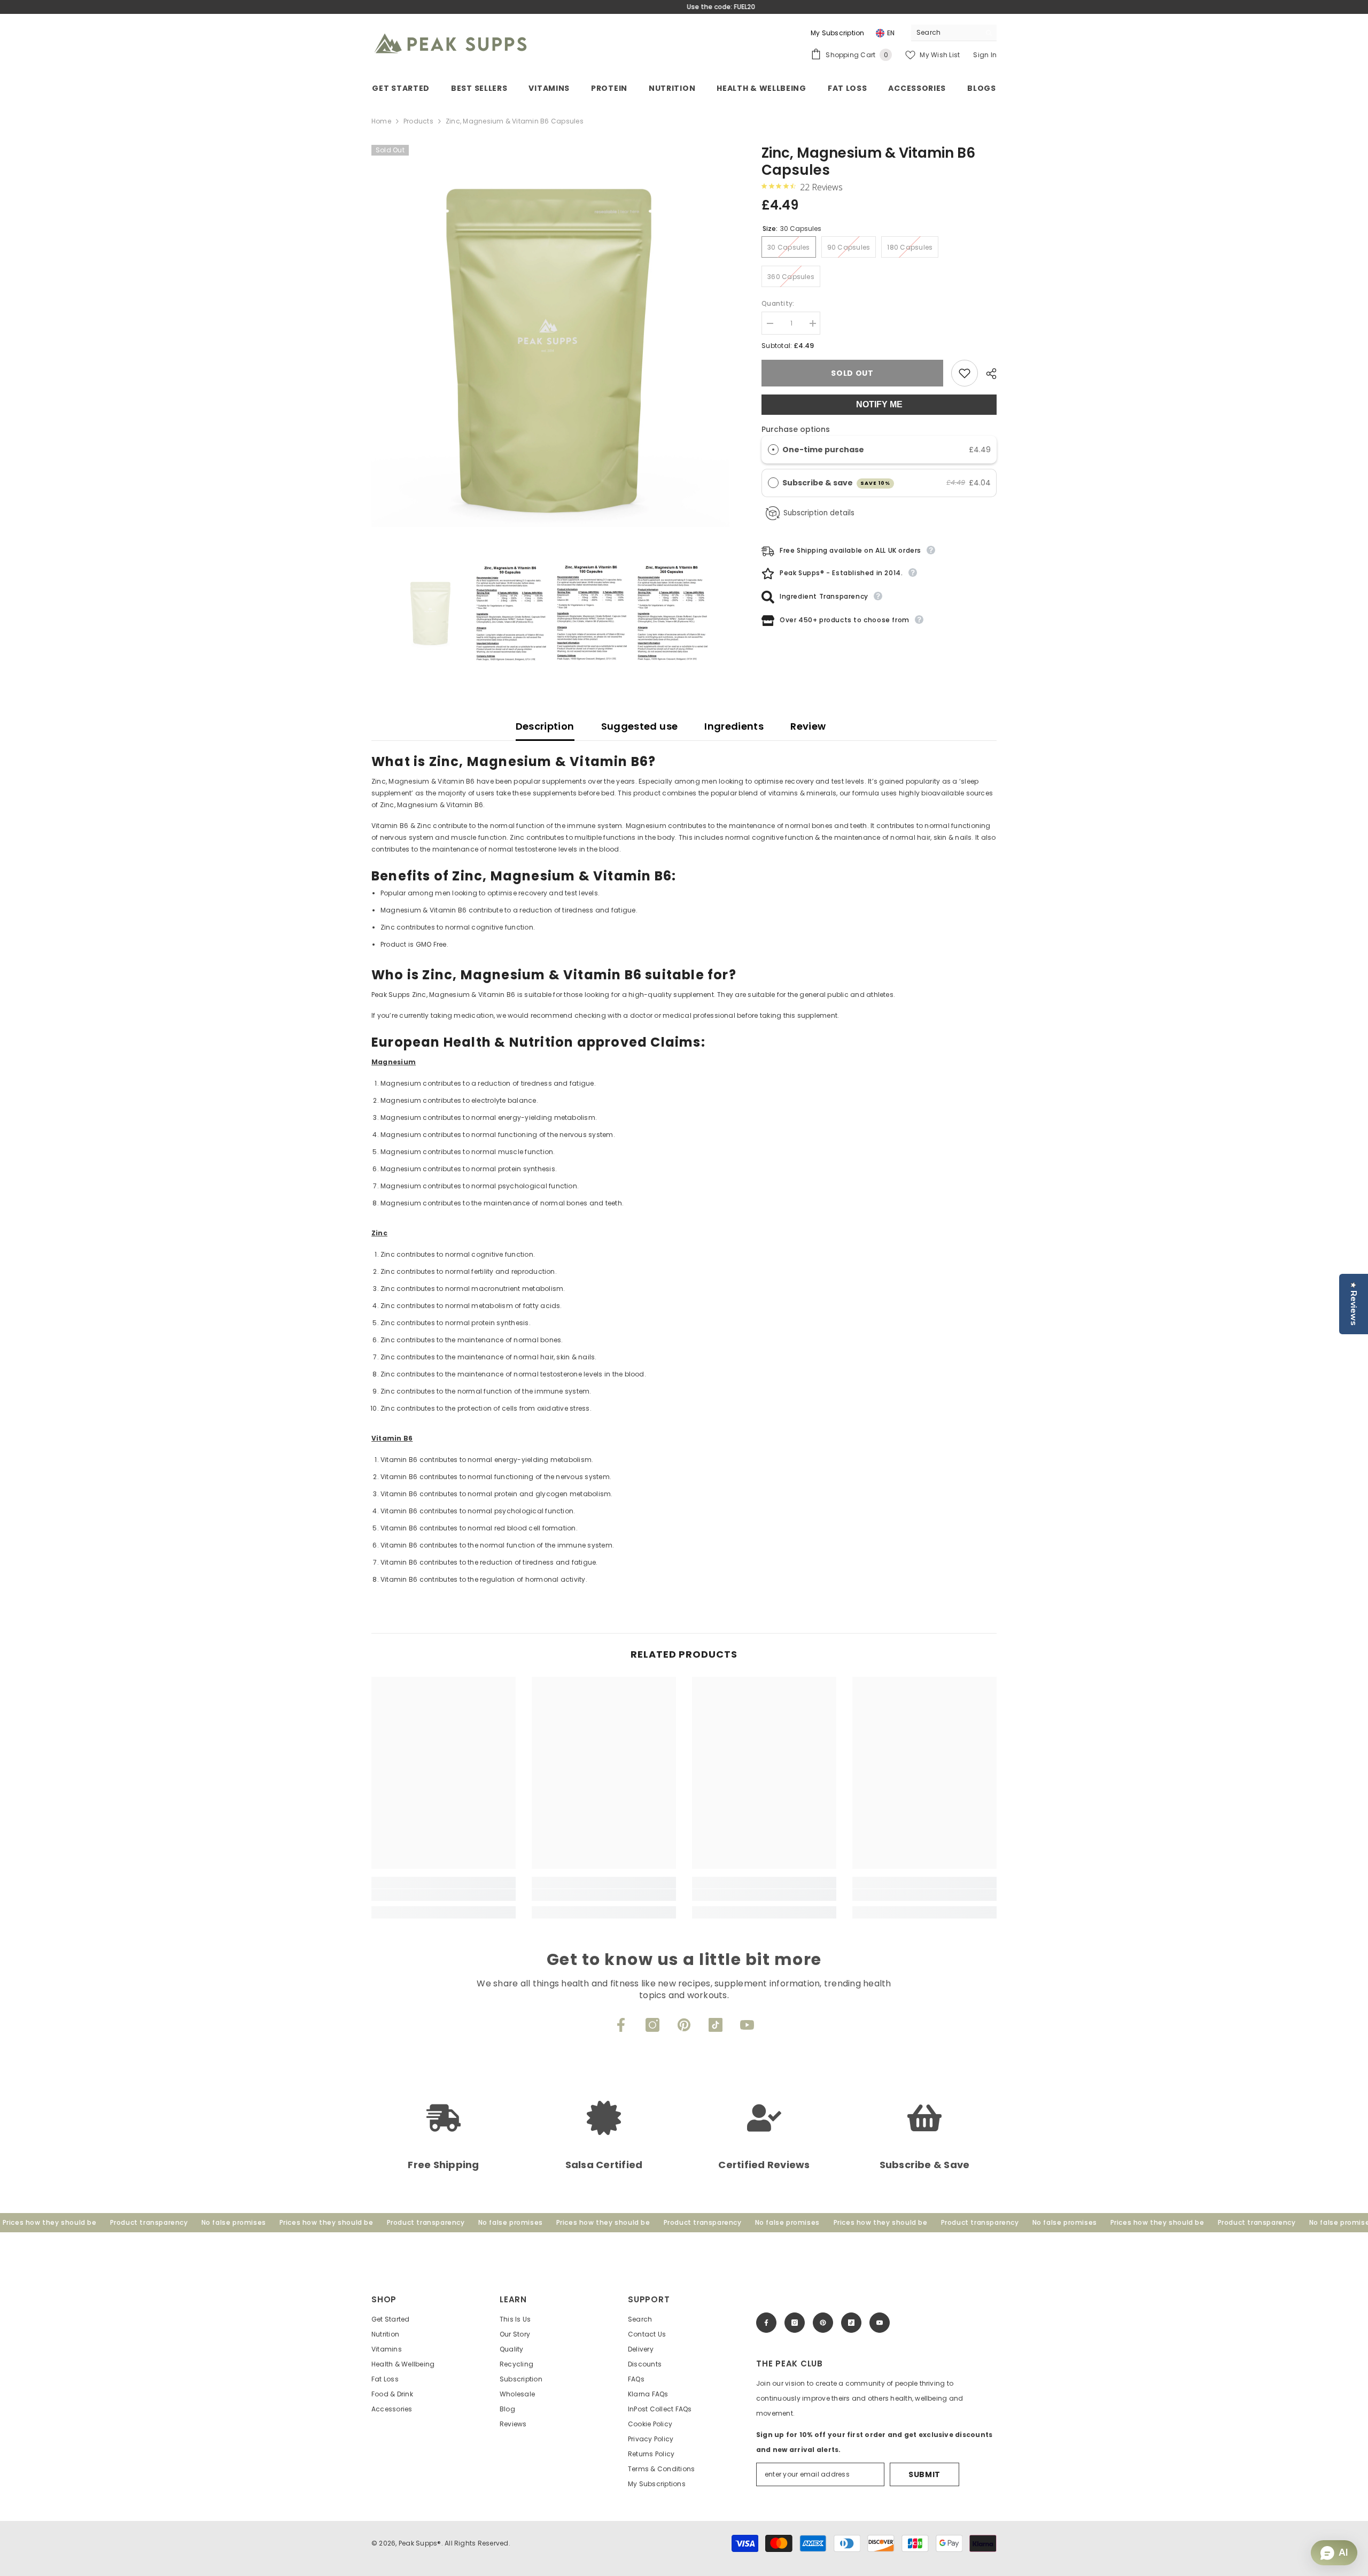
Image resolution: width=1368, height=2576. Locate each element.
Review (808, 726)
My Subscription (838, 33)
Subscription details (819, 513)
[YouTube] (747, 2025)
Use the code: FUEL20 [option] (684, 7)
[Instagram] (652, 2025)
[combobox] (946, 33)
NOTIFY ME (879, 404)
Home (381, 121)
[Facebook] (621, 2025)
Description (545, 726)
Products (418, 121)
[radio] (773, 450)
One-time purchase (823, 450)
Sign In (985, 55)
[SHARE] (987, 374)
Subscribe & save (837, 483)
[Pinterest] (684, 2025)
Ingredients (734, 726)
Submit (924, 2474)
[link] (444, 1895)
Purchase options (796, 429)
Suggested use (640, 726)
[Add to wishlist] (965, 373)
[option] (551, 348)
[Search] (954, 33)
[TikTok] (716, 2025)
